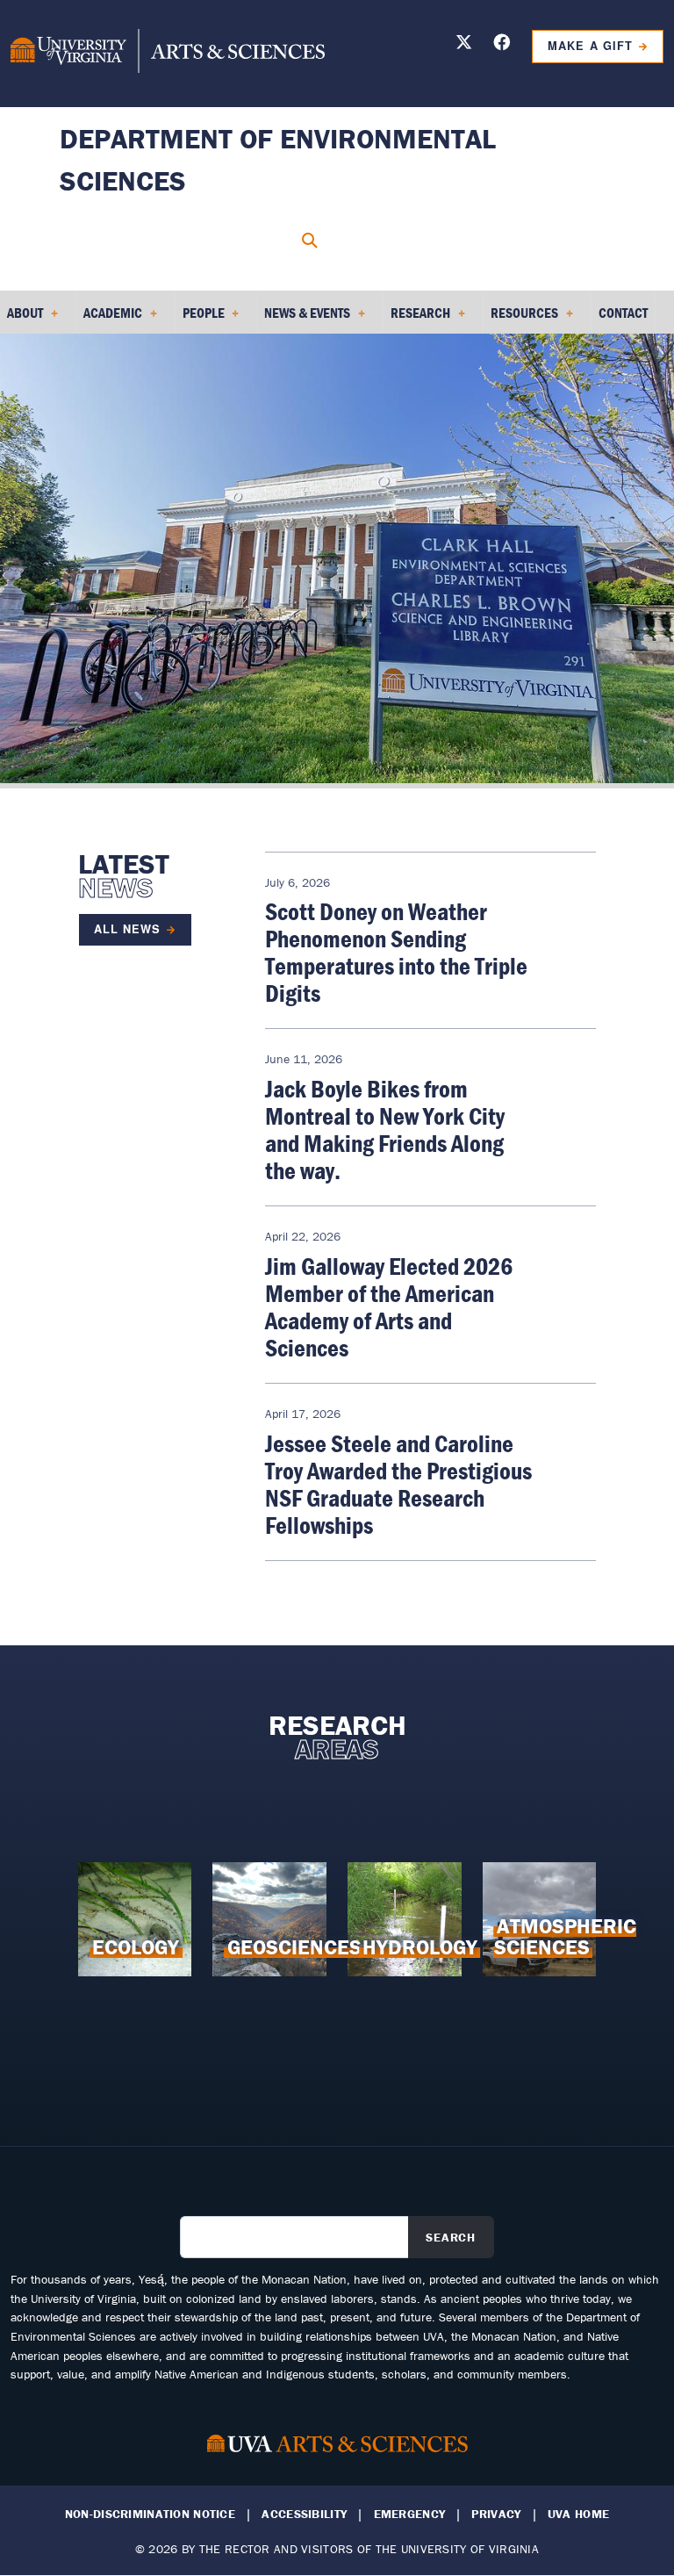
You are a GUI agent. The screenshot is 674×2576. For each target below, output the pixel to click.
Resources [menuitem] (521, 319)
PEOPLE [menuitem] (200, 319)
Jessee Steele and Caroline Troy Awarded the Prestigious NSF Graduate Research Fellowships (398, 1484)
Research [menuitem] (417, 319)
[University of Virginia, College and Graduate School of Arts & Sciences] (168, 54)
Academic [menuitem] (109, 319)
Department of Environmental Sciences (278, 159)
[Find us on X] (464, 45)
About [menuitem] (22, 319)
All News (127, 929)
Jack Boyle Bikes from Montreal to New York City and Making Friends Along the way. (385, 1130)
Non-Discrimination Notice (150, 2514)
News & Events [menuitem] (304, 319)
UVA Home (578, 2514)
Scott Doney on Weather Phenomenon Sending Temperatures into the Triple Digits (396, 952)
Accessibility (304, 2514)
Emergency (410, 2514)
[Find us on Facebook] (502, 45)
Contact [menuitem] (623, 313)
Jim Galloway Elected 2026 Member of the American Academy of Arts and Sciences (389, 1307)
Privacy (496, 2514)
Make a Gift (590, 46)
